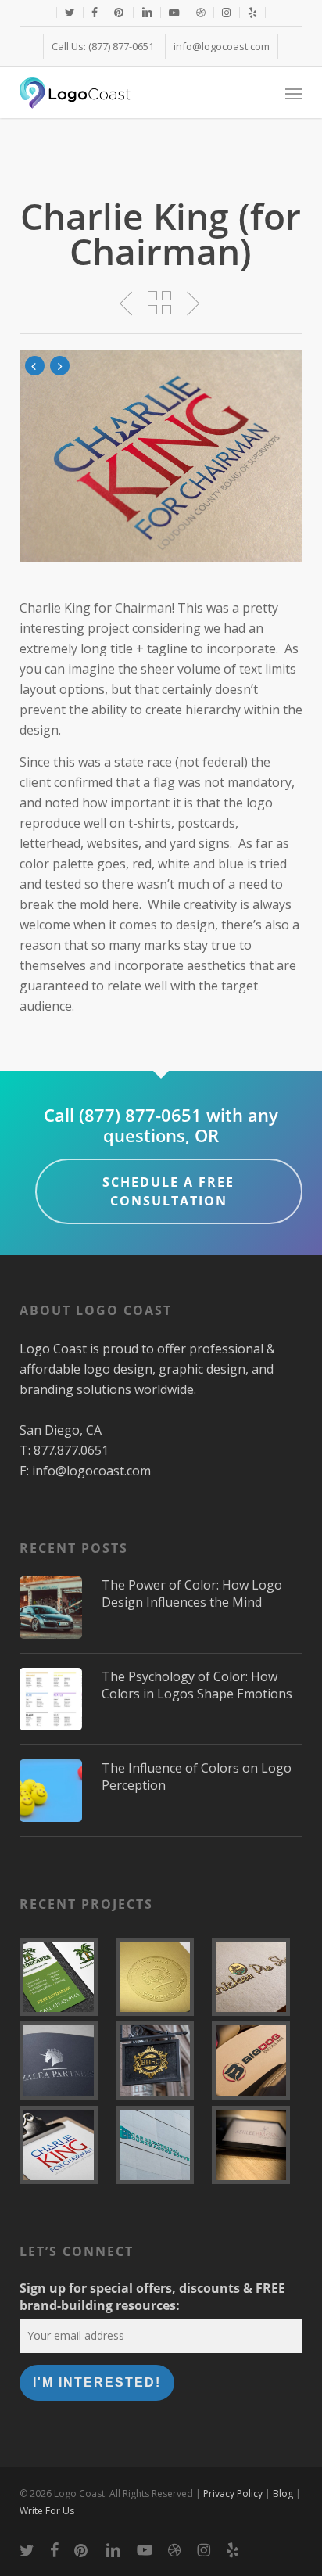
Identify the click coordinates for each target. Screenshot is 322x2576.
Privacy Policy (233, 2493)
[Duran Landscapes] (65, 1977)
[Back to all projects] (161, 303)
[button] (294, 93)
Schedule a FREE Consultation (168, 1191)
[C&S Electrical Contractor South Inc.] (161, 2145)
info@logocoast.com (91, 1471)
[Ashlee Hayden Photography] (257, 2145)
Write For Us (47, 2511)
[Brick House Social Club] (161, 2060)
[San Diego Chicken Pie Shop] (257, 1977)
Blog (283, 2493)
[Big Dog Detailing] (257, 2060)
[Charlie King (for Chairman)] (65, 2145)
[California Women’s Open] (161, 1977)
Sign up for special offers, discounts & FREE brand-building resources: (152, 2297)
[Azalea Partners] (65, 2060)
